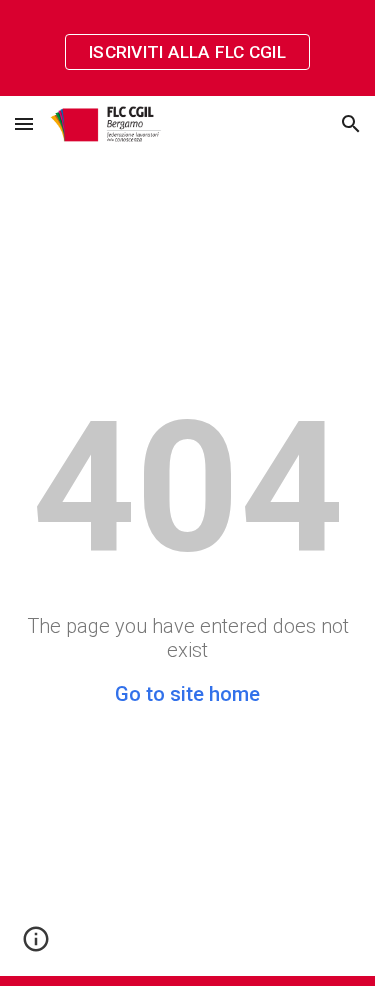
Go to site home (187, 694)
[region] (187, 48)
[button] (24, 123)
